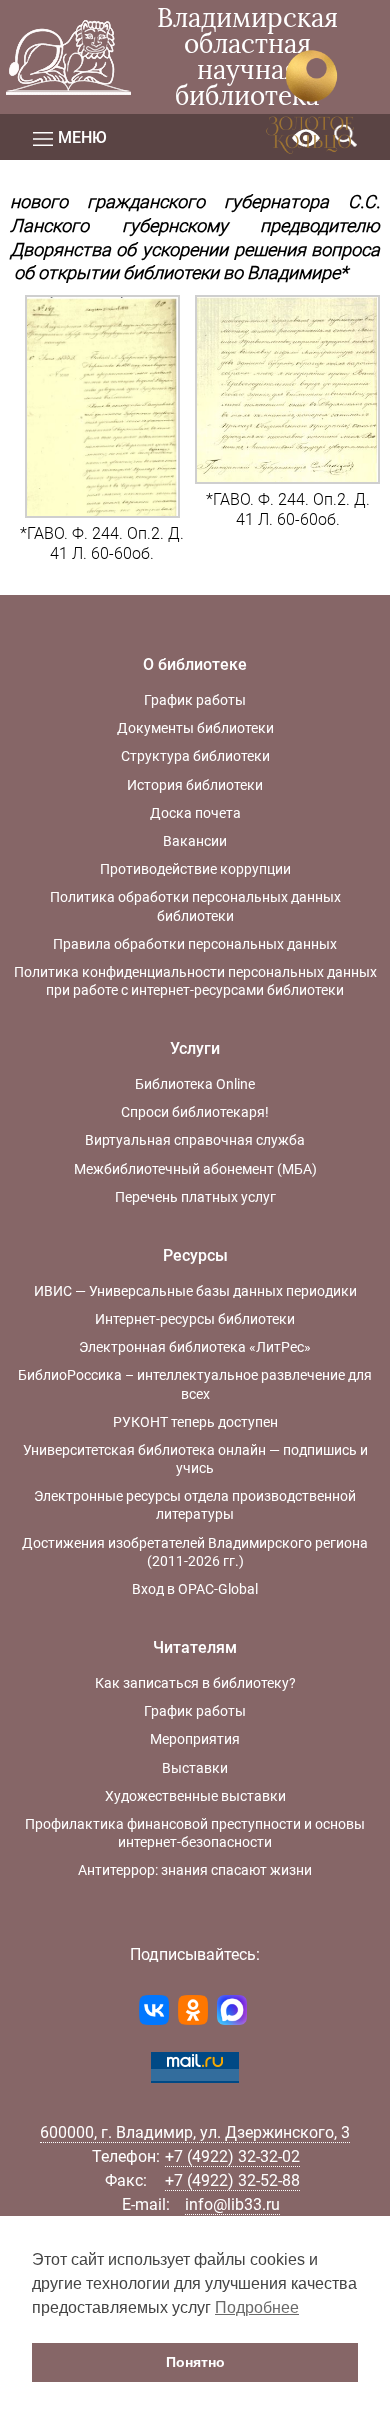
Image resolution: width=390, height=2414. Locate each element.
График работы (195, 700)
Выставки (195, 1768)
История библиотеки (195, 785)
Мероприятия (195, 1739)
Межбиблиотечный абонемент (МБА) (195, 1169)
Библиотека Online (195, 1084)
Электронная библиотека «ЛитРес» (195, 1347)
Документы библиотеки (195, 728)
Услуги (195, 1048)
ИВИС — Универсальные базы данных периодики (195, 1291)
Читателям (195, 1647)
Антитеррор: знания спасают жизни (195, 1870)
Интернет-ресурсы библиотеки (195, 1319)
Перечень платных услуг (195, 1197)
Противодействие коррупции (195, 869)
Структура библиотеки (195, 756)
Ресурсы (195, 1255)
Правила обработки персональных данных (195, 944)
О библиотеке (195, 664)
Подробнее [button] (257, 2307)
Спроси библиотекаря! (195, 1112)
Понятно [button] (195, 2362)
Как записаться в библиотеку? (195, 1683)
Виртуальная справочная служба (195, 1140)
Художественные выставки (195, 1796)
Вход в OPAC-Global (195, 1589)
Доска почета (195, 813)
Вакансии (195, 841)
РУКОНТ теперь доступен (195, 1422)
